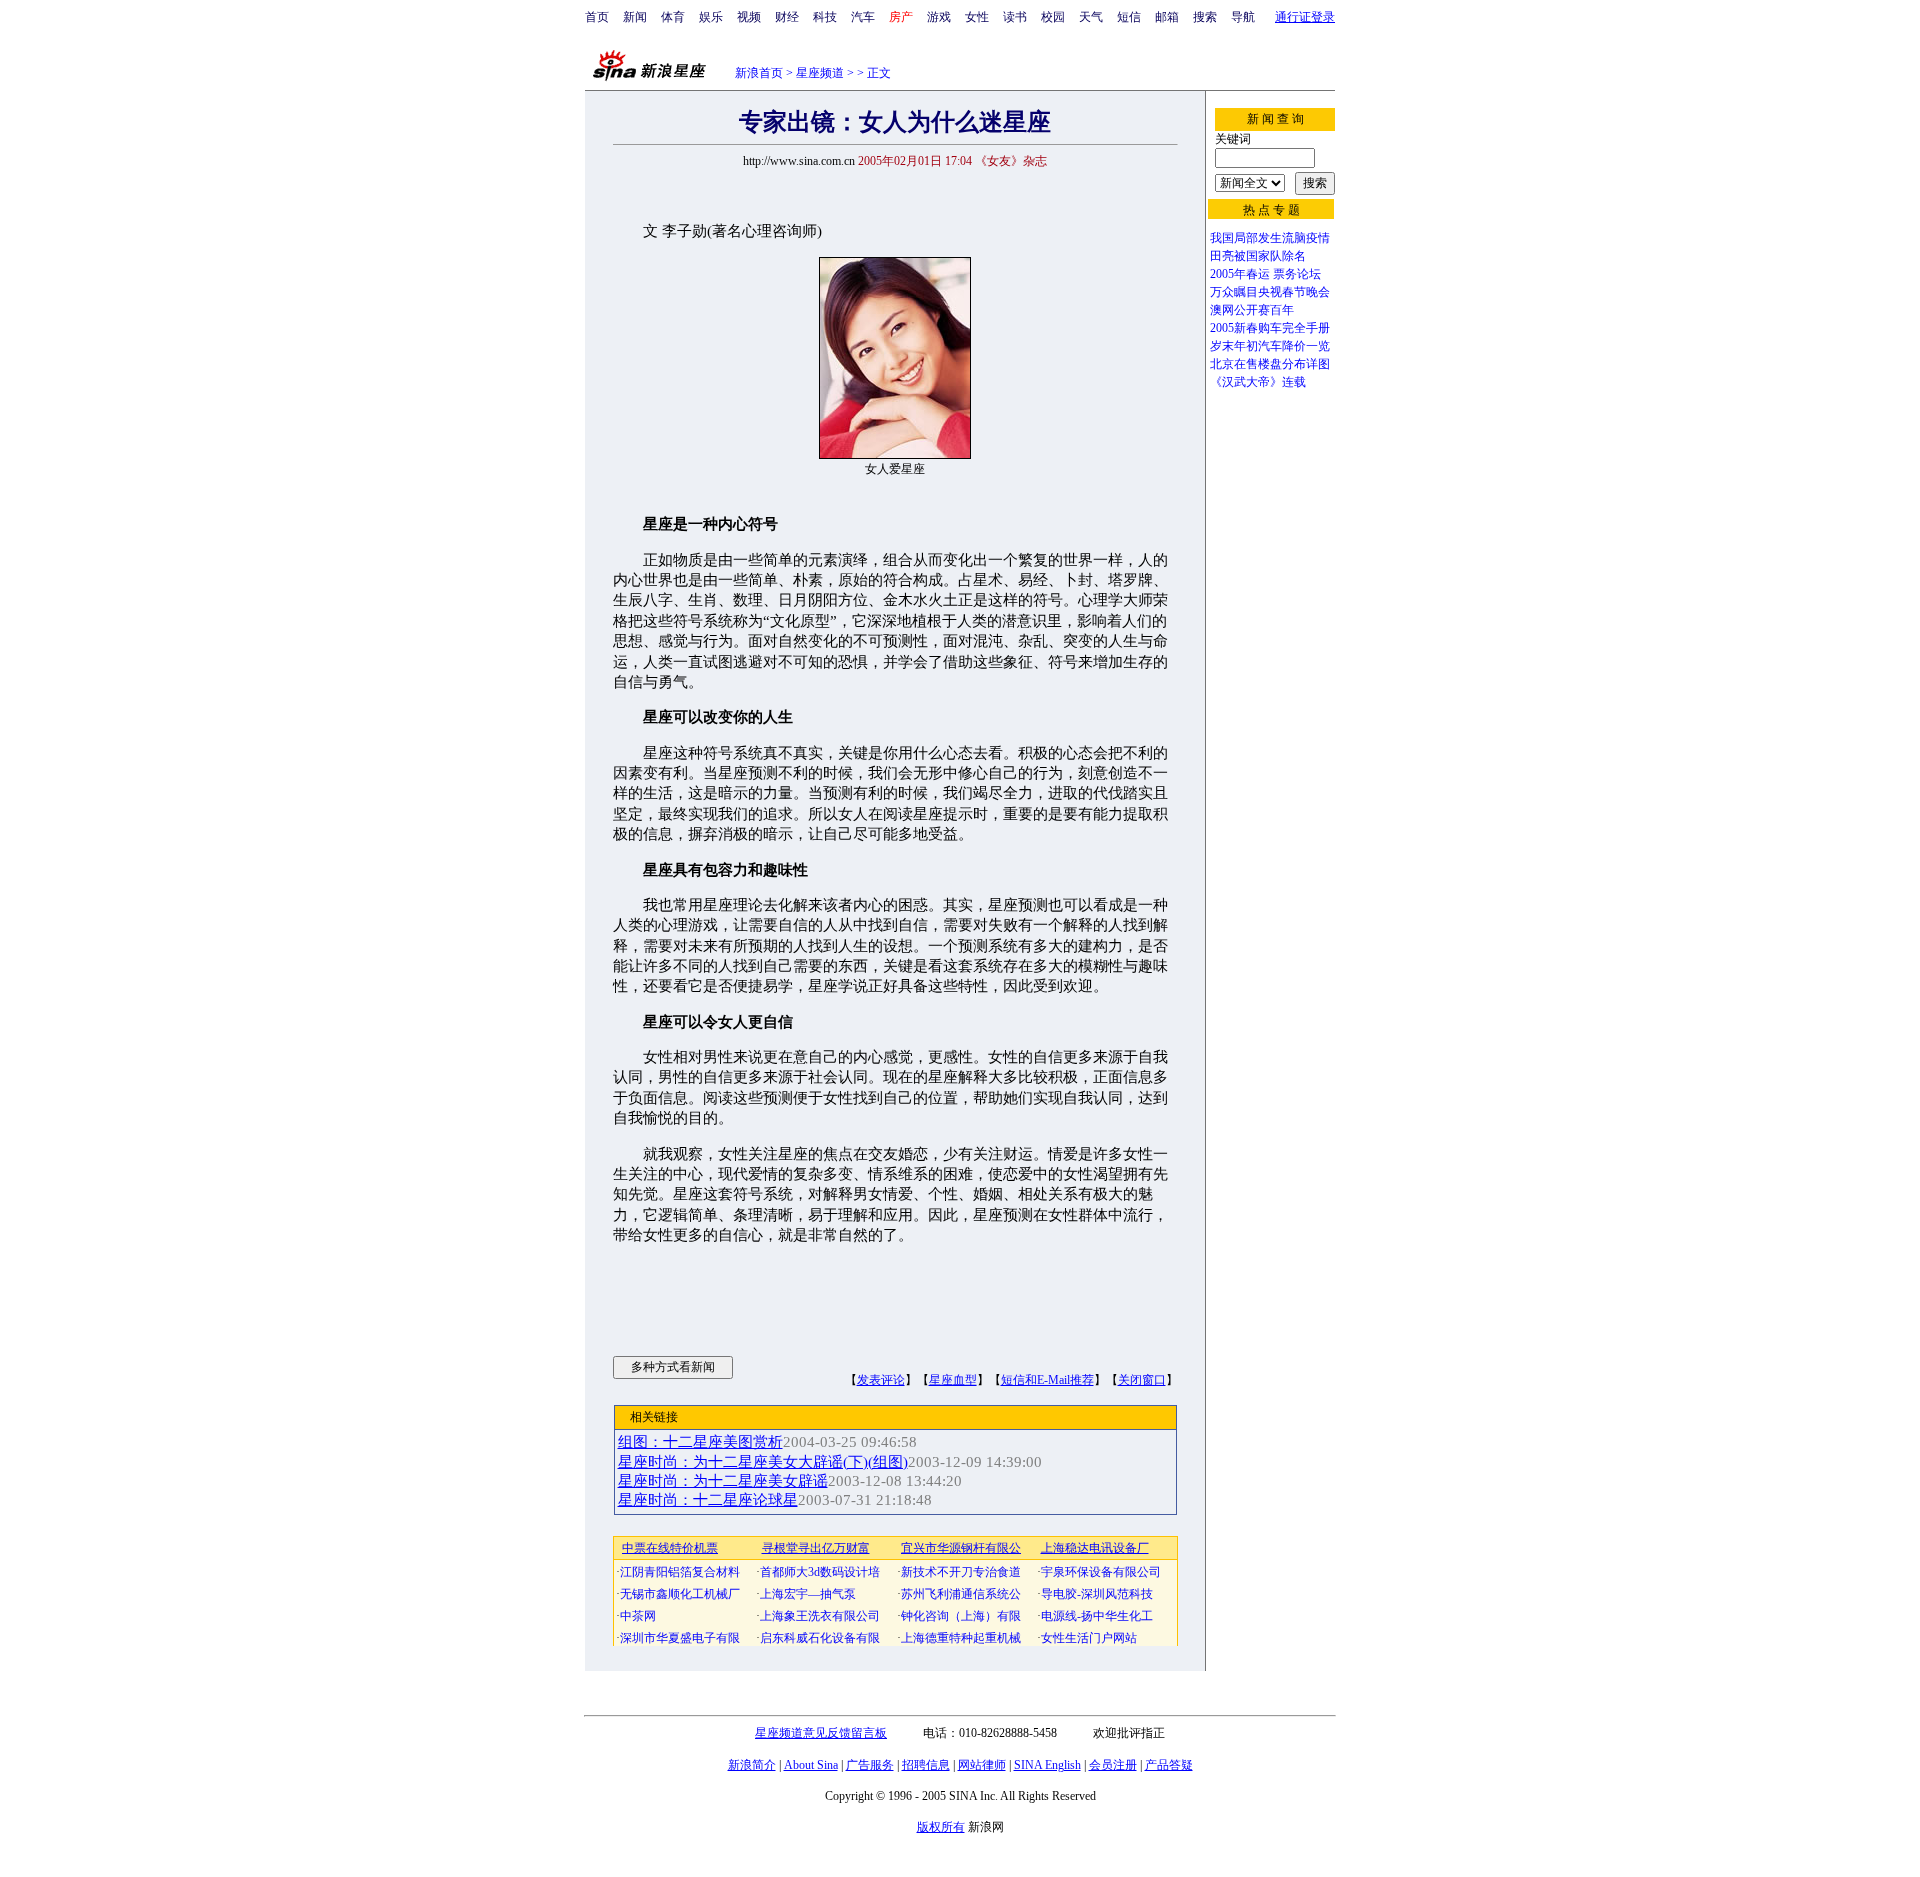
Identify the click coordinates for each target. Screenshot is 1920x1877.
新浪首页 (759, 73)
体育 (673, 17)
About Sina (811, 1765)
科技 (825, 17)
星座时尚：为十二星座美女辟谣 (723, 1481)
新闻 (635, 17)
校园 (1053, 17)
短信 (1129, 17)
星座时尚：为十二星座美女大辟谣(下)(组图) (763, 1462)
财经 (787, 17)
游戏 (939, 17)
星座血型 (953, 1380)
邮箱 (1167, 17)
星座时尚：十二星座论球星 (708, 1500)
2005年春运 (1240, 274)
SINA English (1047, 1765)
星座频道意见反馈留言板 (821, 1733)
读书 (1015, 17)
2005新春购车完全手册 (1270, 328)
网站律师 (982, 1765)
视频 (749, 17)
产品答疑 (1169, 1765)
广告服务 (870, 1765)
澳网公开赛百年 (1252, 310)
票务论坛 (1297, 274)
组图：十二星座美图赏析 (700, 1442)
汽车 (863, 17)
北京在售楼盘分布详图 (1270, 364)
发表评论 (881, 1380)
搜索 (1205, 17)
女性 (977, 17)
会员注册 (1113, 1765)
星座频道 (820, 73)
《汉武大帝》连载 (1258, 382)
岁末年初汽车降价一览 (1270, 346)
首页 (597, 17)
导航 (1243, 17)
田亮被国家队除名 (1258, 256)
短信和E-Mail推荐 (1047, 1380)
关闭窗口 (1142, 1380)
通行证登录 (1305, 17)
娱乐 (711, 17)
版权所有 (941, 1827)
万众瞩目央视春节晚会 (1270, 292)
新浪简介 (752, 1765)
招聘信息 (926, 1765)
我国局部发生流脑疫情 (1270, 238)
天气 (1091, 17)
